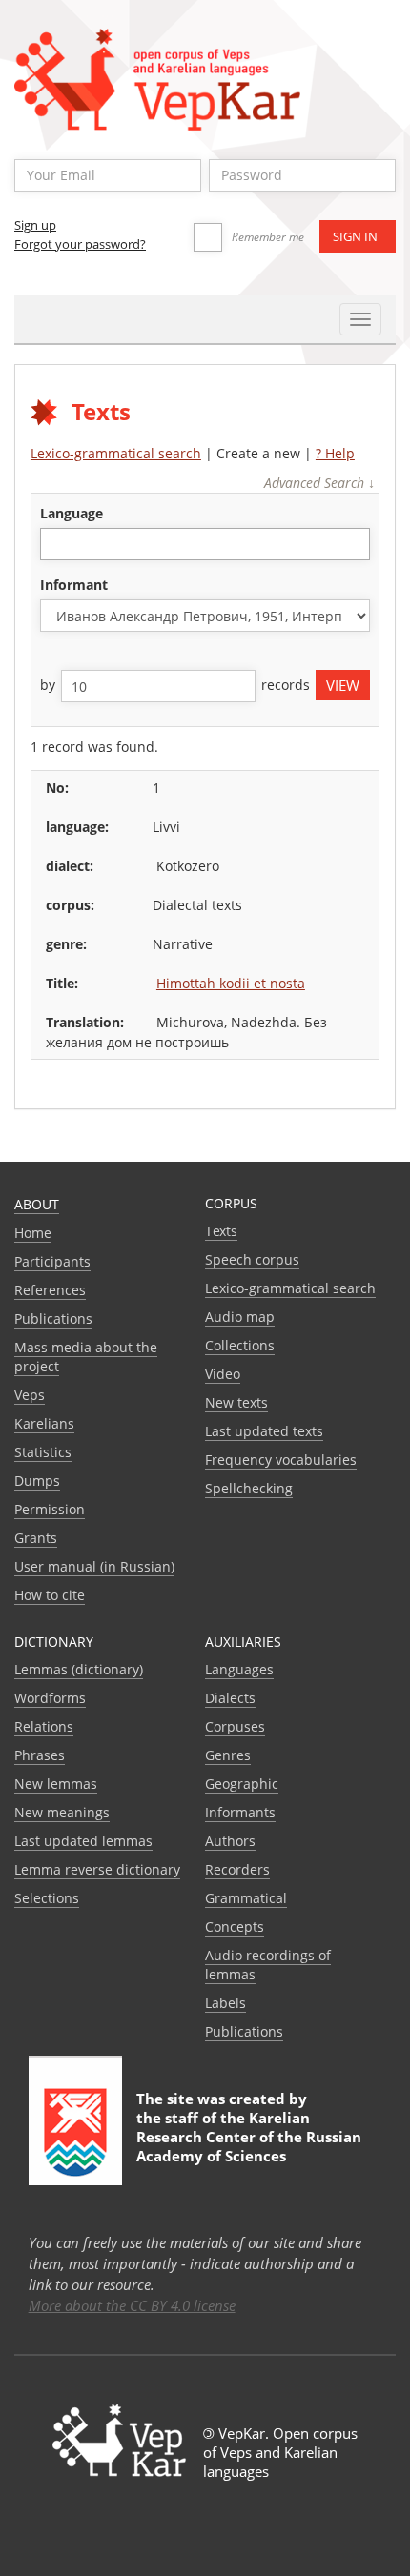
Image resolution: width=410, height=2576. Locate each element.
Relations (44, 1726)
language (72, 513)
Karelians (44, 1423)
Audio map (240, 1317)
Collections (240, 1345)
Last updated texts (264, 1431)
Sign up (35, 225)
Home (33, 1233)
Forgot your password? (80, 244)
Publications (53, 1318)
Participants (52, 1261)
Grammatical (246, 1898)
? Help (335, 453)
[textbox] (56, 544)
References (50, 1290)
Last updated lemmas (83, 1841)
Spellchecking (249, 1488)
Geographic (242, 1784)
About (37, 1204)
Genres (228, 1755)
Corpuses (235, 1726)
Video (223, 1374)
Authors (230, 1841)
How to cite (50, 1595)
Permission (50, 1509)
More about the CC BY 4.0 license (132, 2305)
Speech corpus (252, 1259)
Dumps (37, 1481)
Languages (239, 1669)
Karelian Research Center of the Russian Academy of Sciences (249, 2137)
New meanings (62, 1812)
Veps (30, 1395)
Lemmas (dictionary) (79, 1669)
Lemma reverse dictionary (97, 1869)
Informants (240, 1812)
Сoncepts (235, 1927)
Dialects (230, 1698)
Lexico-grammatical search (116, 453)
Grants (36, 1538)
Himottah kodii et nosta (231, 983)
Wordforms (50, 1698)
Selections (47, 1898)
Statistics (43, 1452)
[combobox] (205, 544)
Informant (74, 585)
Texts (221, 1231)
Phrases (40, 1755)
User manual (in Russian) (94, 1566)
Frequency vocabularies (281, 1460)
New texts (236, 1402)
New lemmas (56, 1784)
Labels (225, 2003)
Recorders (237, 1869)
